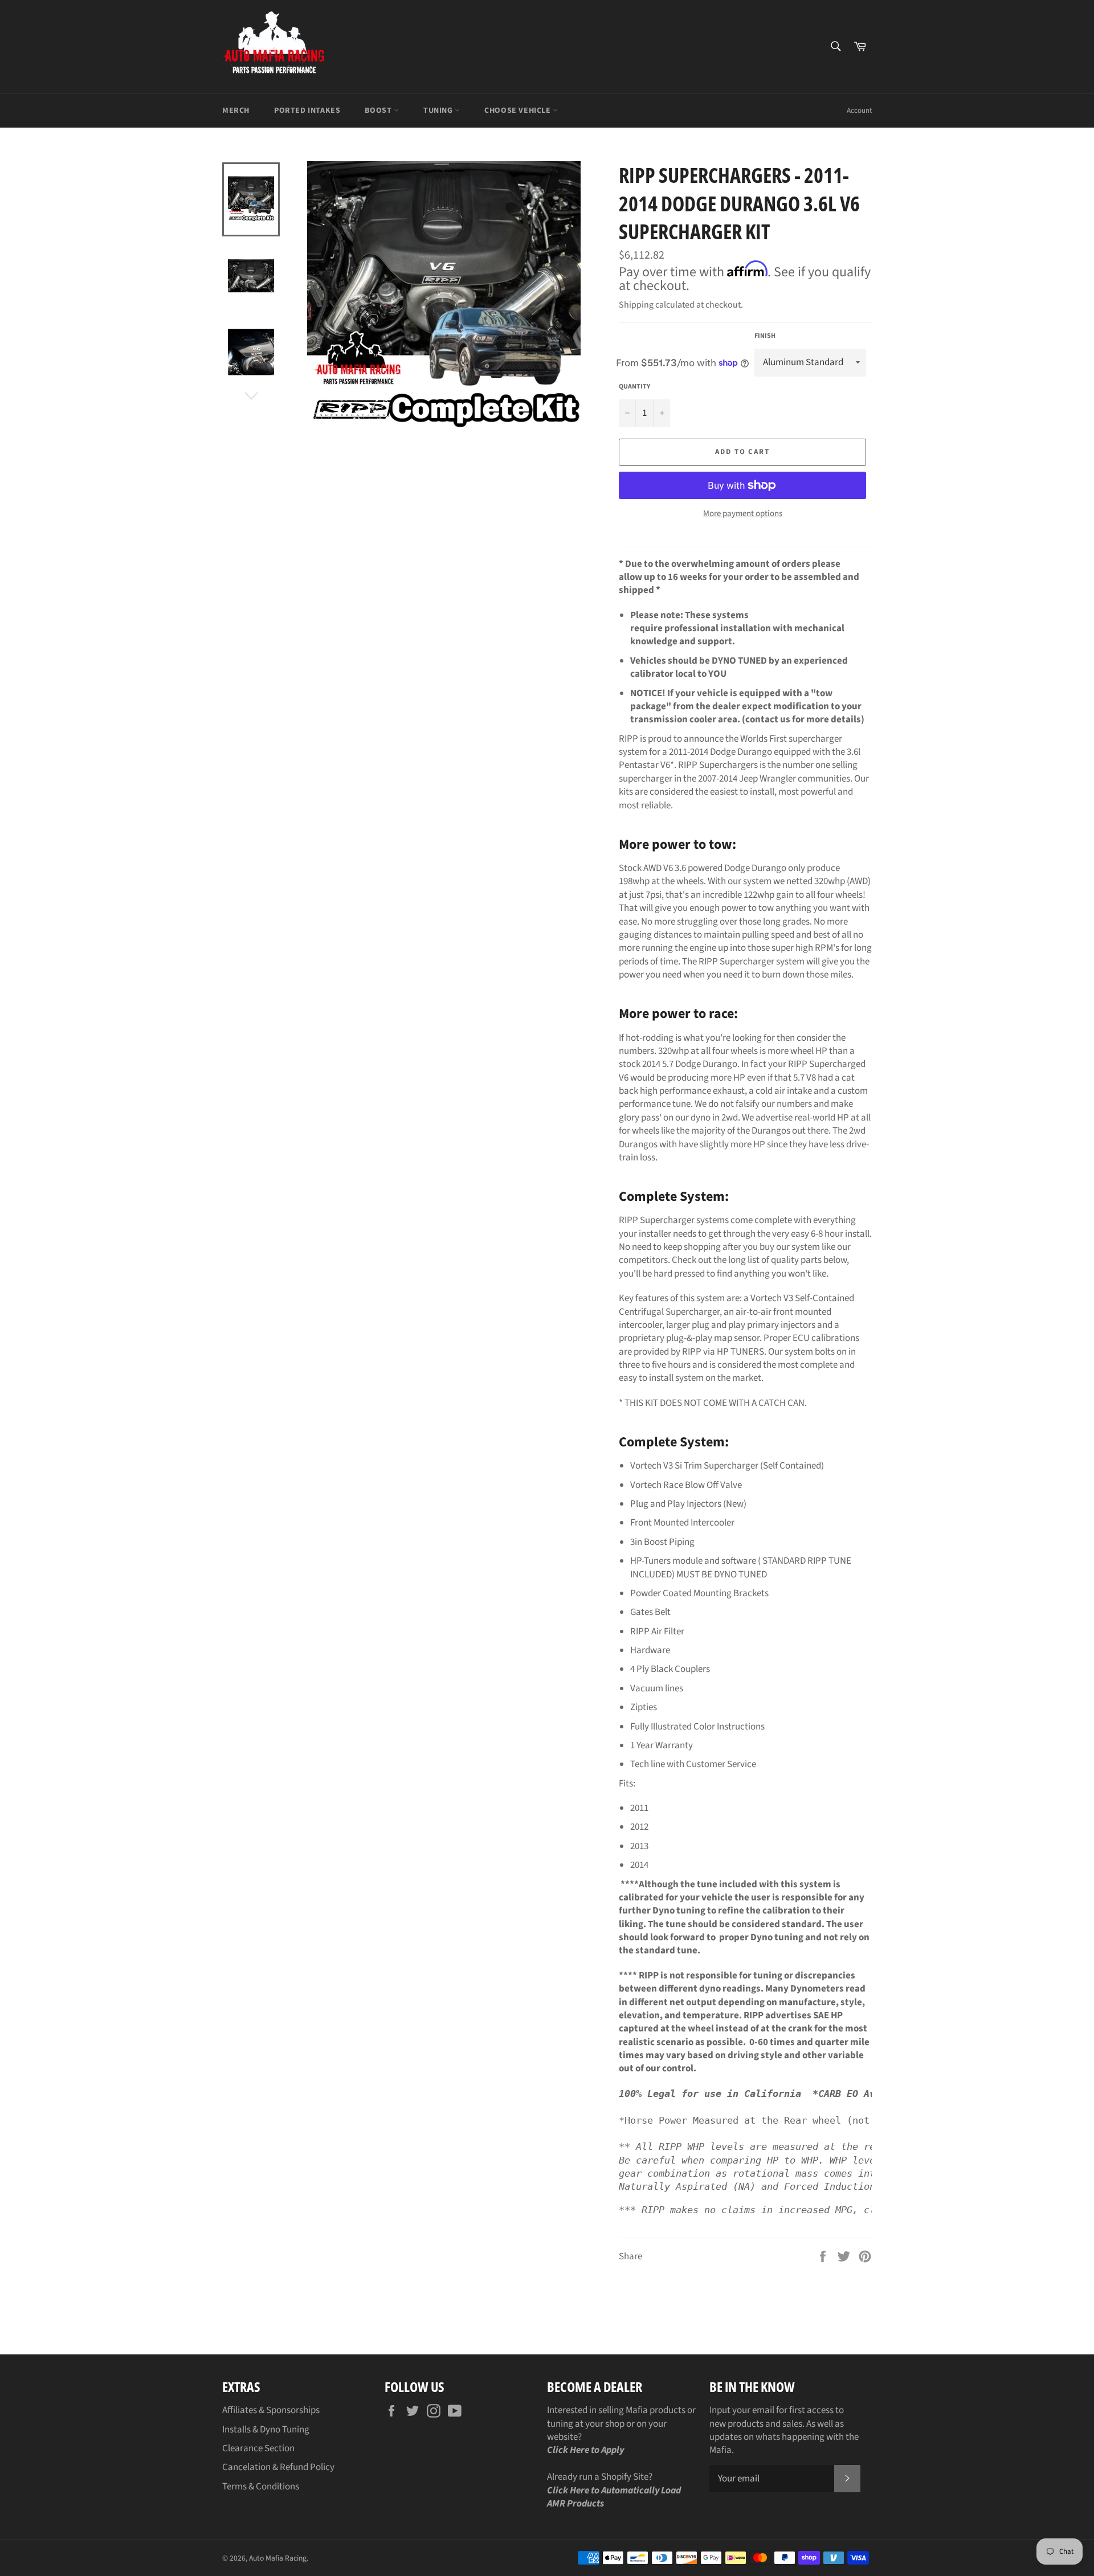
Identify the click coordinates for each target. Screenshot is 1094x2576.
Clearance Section (258, 2448)
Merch (236, 111)
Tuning (439, 111)
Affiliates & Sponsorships (271, 2410)
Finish (765, 336)
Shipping (636, 305)
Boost (379, 111)
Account (859, 111)
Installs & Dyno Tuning (266, 2430)
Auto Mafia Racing (278, 2558)
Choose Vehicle (519, 111)
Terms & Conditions (261, 2487)
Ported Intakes (307, 111)
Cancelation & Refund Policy (278, 2467)
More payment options (743, 514)
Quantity (634, 387)
